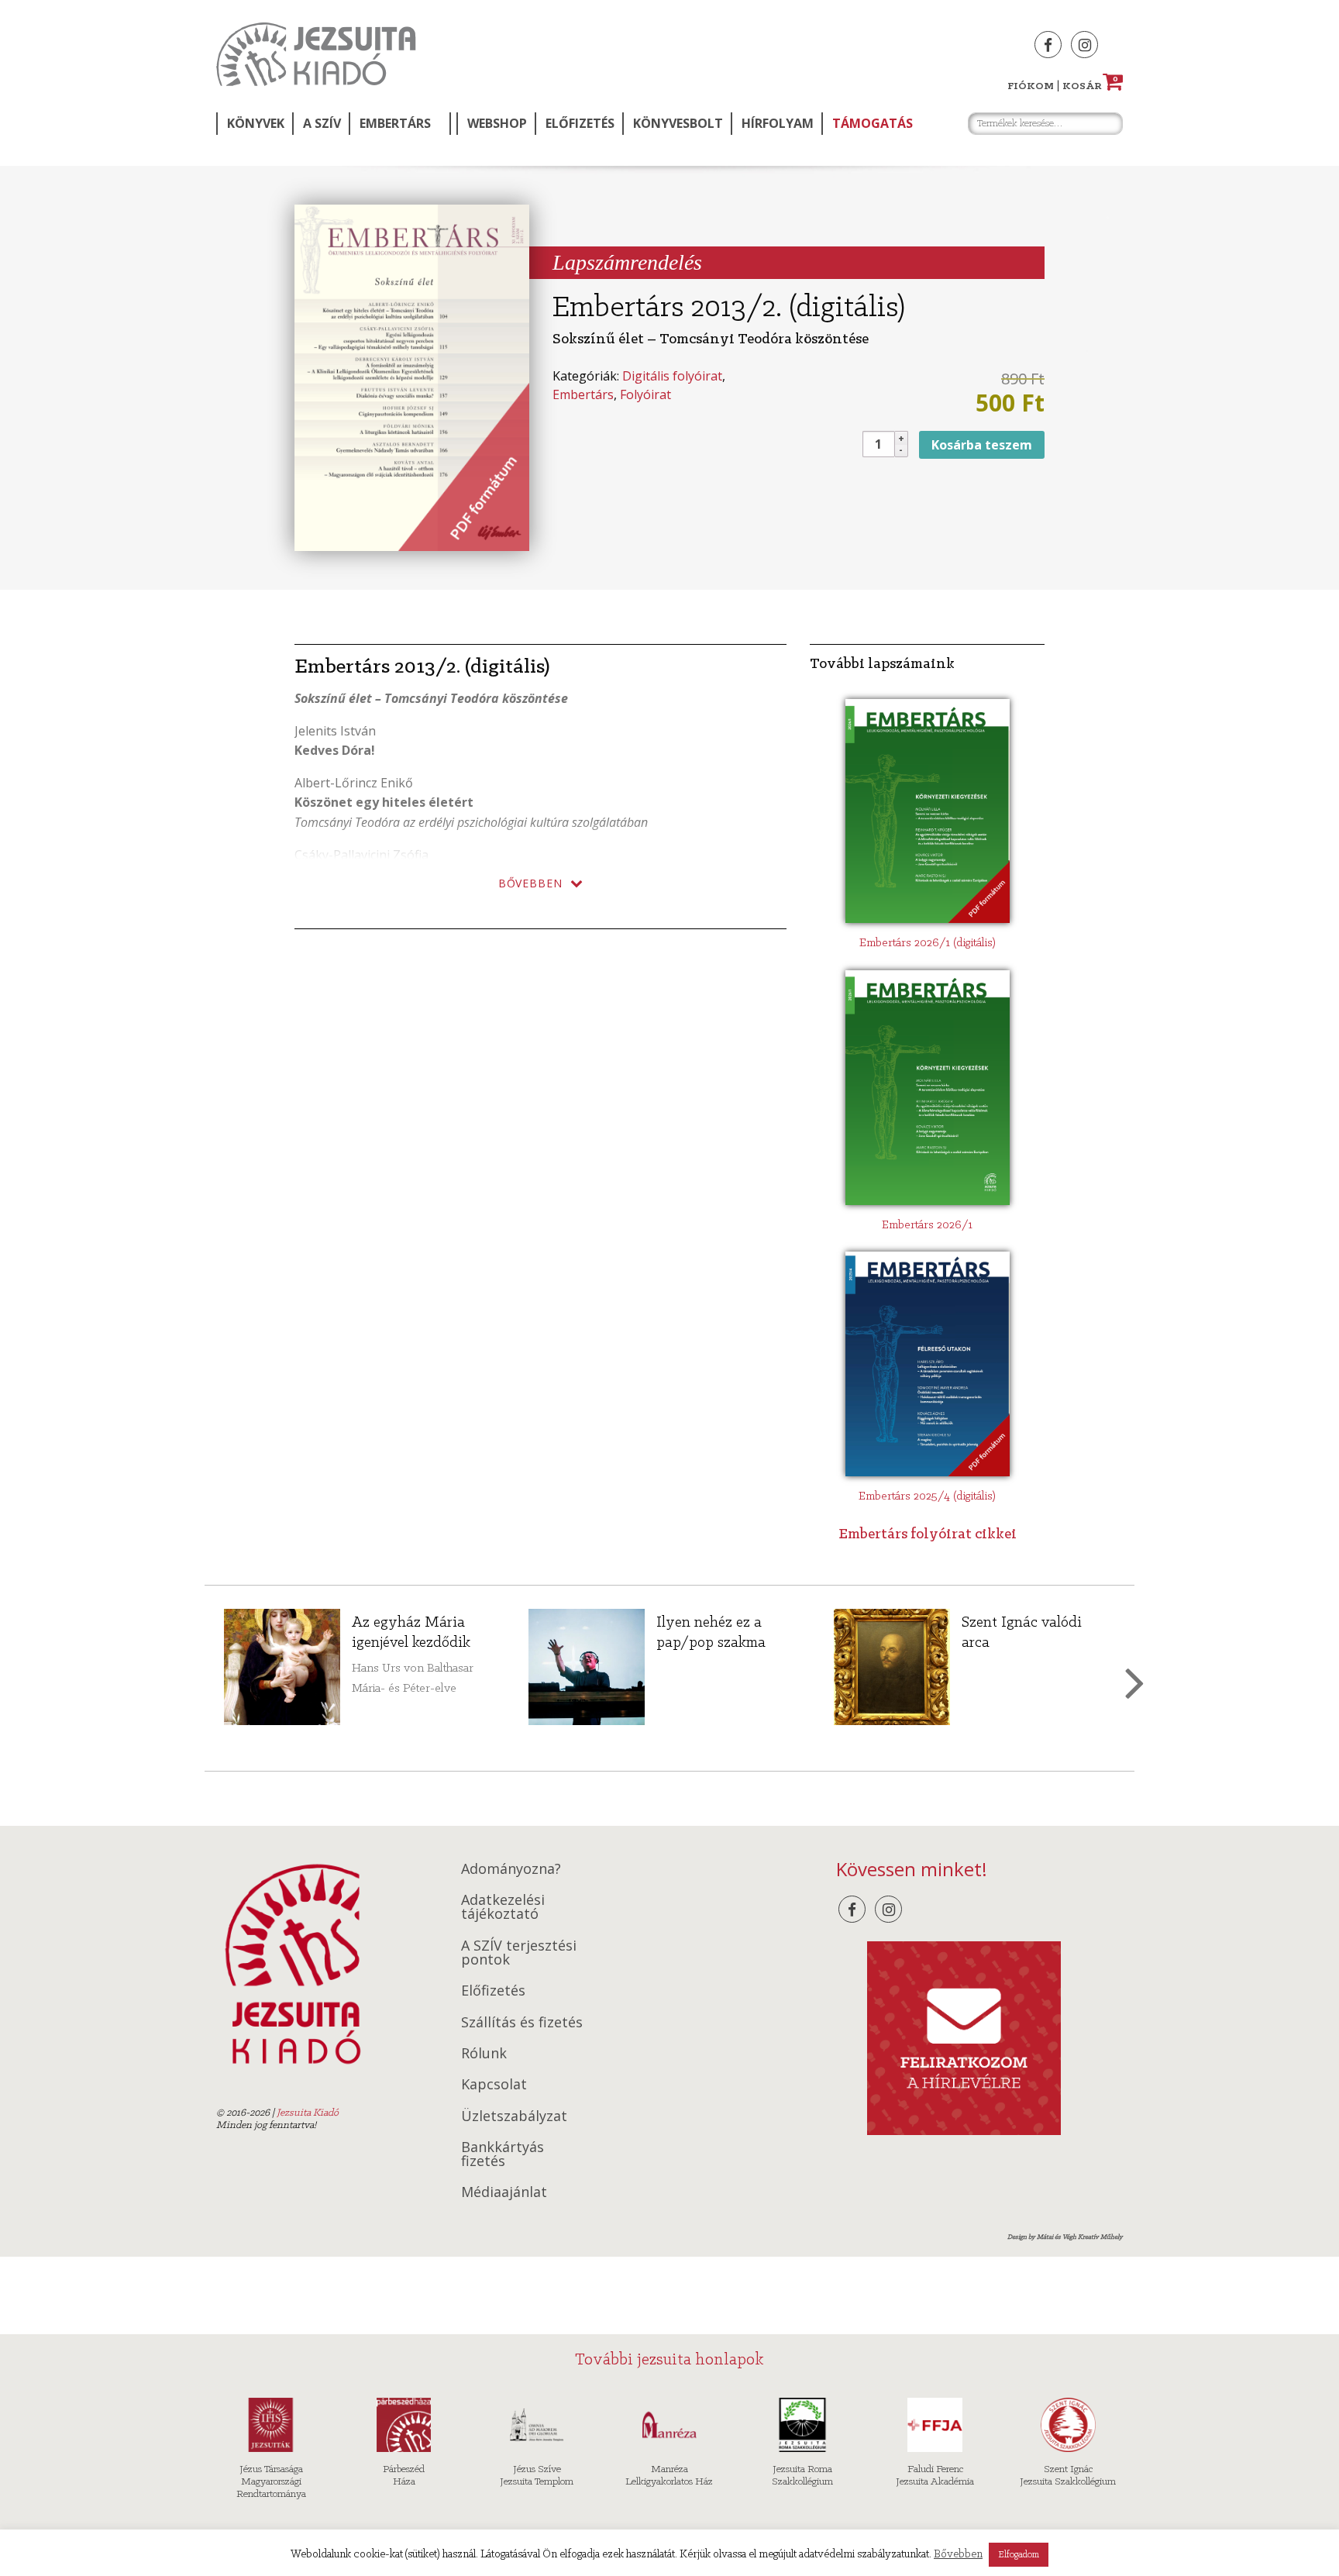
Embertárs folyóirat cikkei (928, 1534)
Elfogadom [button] (1019, 2555)
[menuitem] (254, 124)
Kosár (1090, 86)
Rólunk (484, 2053)
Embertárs (395, 123)
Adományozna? (511, 1868)
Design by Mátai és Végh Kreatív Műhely (1065, 2237)
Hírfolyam (778, 123)
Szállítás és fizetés (522, 2022)
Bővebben (958, 2555)
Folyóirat (645, 394)
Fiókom (1031, 86)
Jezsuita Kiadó (316, 54)
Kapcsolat (494, 2084)
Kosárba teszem (982, 445)
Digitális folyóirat (672, 376)
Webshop (497, 123)
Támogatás (873, 123)
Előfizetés (580, 123)
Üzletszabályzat (514, 2116)
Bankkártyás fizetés (503, 2154)
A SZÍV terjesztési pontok (519, 1952)
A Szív (322, 123)
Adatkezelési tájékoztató (503, 1906)
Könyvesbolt (678, 123)
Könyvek (256, 123)
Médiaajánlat (504, 2192)
